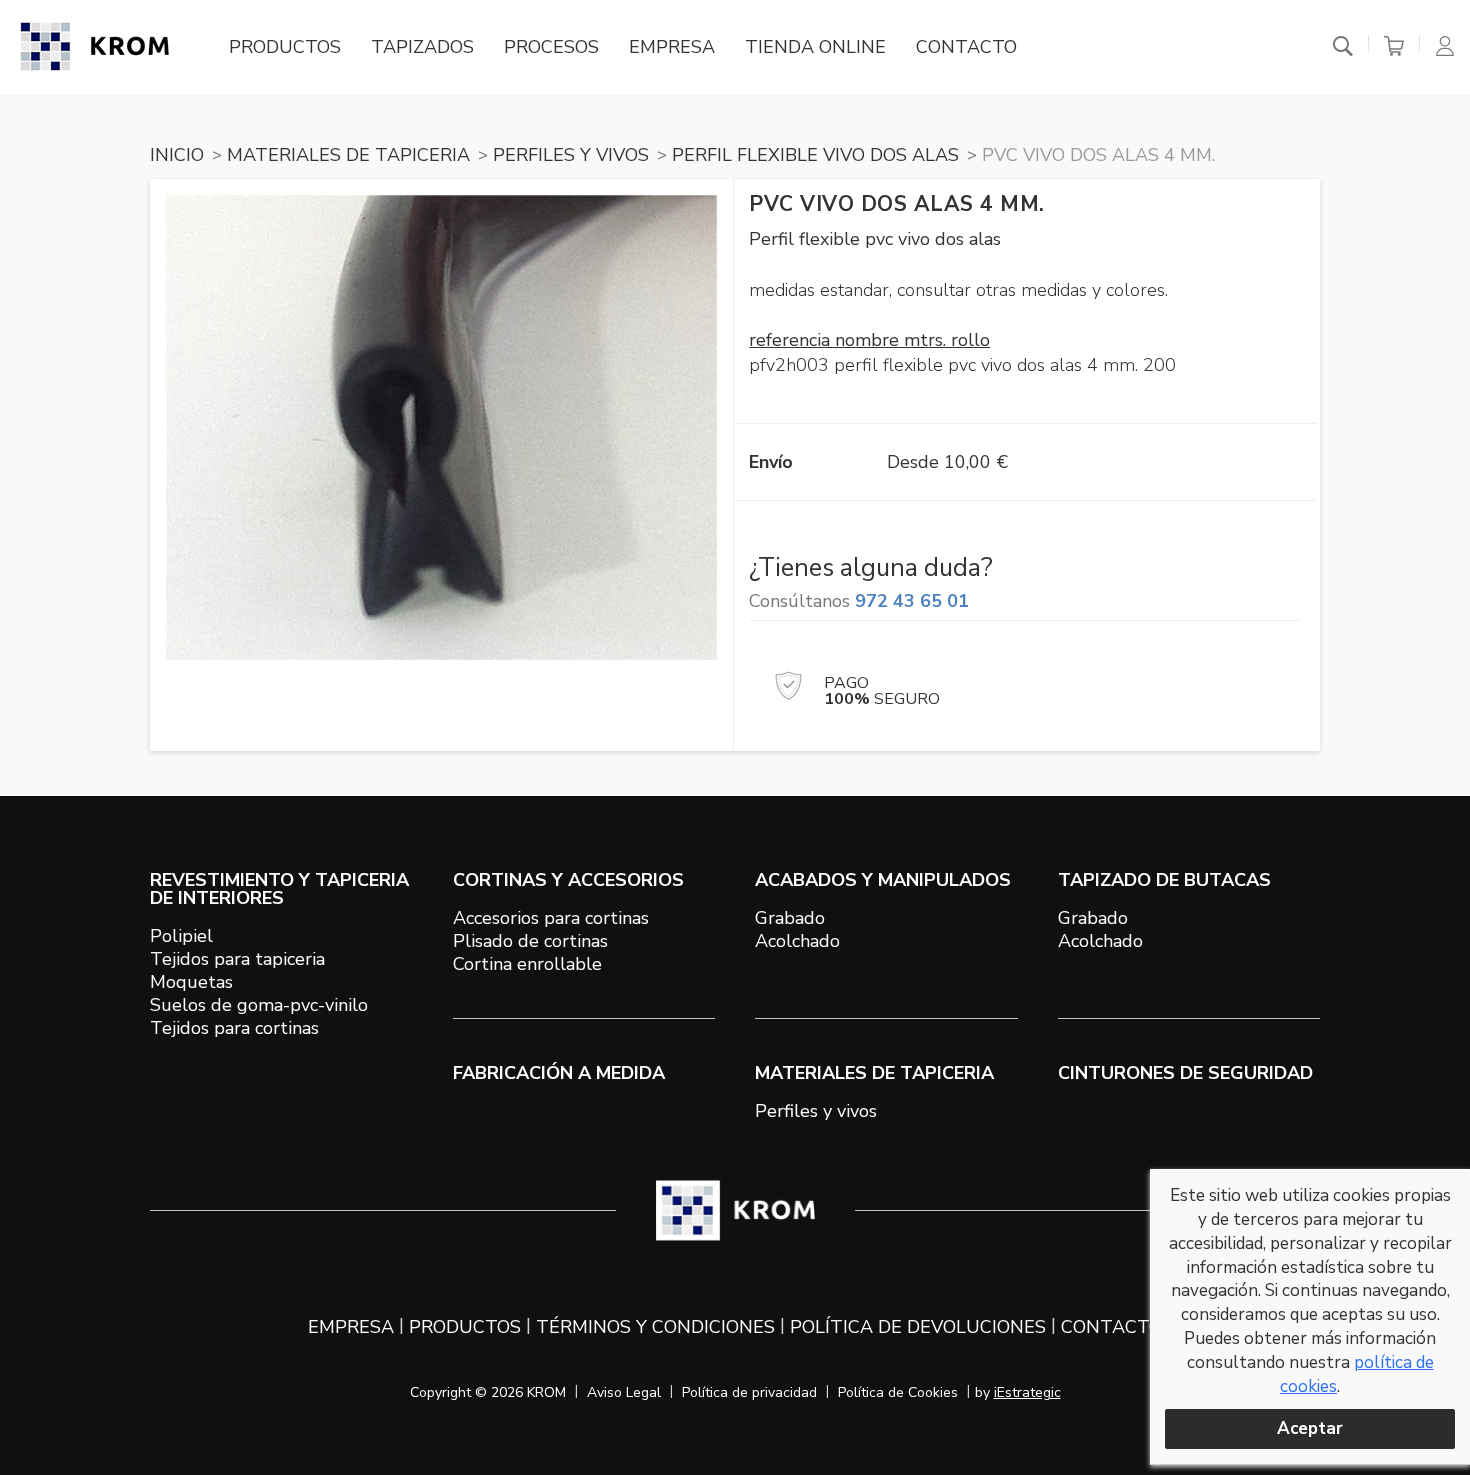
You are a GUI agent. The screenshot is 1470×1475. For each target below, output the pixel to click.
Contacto (966, 47)
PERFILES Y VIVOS (571, 155)
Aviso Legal (624, 1392)
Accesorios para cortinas (551, 918)
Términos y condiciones (655, 1327)
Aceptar (1310, 1428)
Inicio (177, 155)
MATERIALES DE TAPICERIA (348, 155)
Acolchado (797, 941)
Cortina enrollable (527, 964)
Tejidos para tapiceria (237, 959)
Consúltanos (859, 601)
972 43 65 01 (912, 601)
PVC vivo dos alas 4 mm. (1098, 155)
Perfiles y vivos (816, 1111)
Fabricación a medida (559, 1073)
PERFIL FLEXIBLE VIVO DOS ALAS (815, 155)
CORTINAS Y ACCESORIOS (568, 880)
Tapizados (422, 47)
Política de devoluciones (918, 1327)
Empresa (672, 47)
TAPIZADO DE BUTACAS (1164, 880)
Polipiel (181, 936)
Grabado (790, 918)
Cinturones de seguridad (1185, 1073)
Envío (771, 462)
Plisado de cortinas (530, 941)
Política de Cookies (898, 1392)
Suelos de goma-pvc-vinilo (259, 1005)
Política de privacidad (749, 1392)
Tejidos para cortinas (234, 1028)
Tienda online (815, 47)
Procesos (551, 47)
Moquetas (191, 982)
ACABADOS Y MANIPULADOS (883, 880)
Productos (285, 47)
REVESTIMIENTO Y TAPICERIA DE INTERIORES (279, 889)
